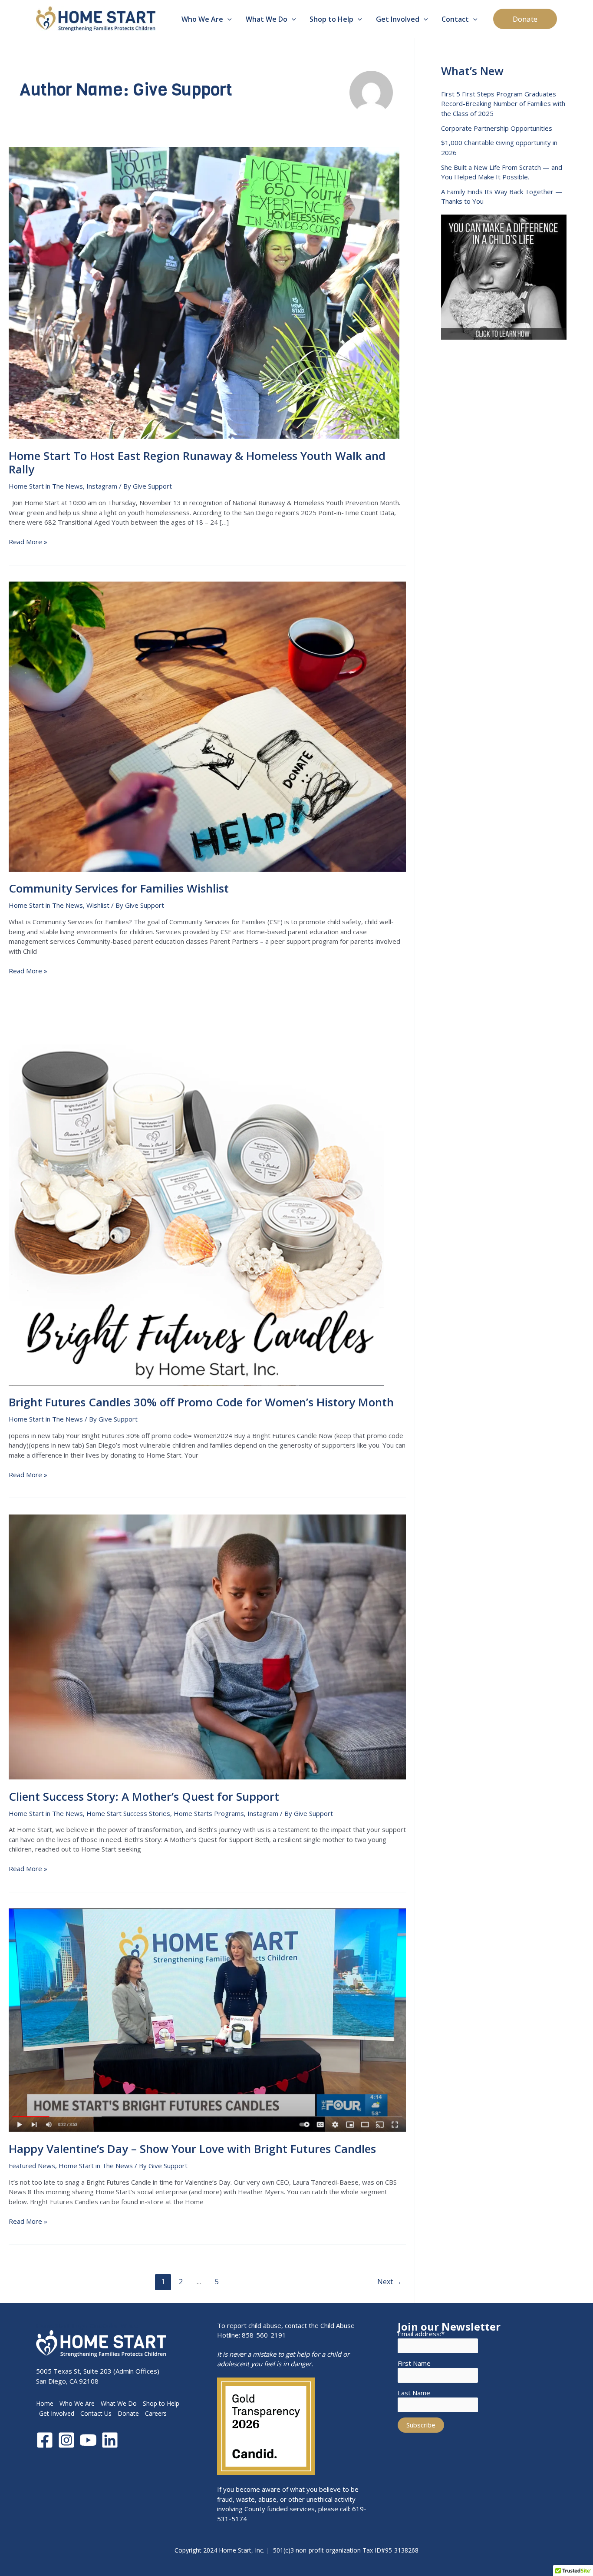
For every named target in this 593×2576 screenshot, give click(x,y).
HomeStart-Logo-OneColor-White (87, 2325)
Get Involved (57, 2413)
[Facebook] (45, 2440)
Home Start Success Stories (128, 1813)
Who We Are (77, 2403)
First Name (414, 2363)
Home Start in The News (46, 486)
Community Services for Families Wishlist (119, 888)
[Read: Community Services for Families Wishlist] (207, 726)
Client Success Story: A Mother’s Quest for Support (144, 1796)
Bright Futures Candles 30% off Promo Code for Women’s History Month (201, 1402)
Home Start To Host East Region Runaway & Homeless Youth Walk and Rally (197, 463)
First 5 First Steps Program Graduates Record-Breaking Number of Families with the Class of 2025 (503, 104)
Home (45, 2403)
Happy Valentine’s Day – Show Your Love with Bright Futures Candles (192, 2149)
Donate (128, 2413)
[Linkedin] (110, 2440)
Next (389, 2282)
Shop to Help (161, 2403)
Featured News (32, 2166)
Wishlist (98, 905)
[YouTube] (88, 2440)
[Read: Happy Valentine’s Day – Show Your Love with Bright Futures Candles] (207, 2019)
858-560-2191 (264, 2335)
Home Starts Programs (209, 1813)
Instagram (102, 486)
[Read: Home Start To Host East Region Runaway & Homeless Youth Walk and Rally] (204, 292)
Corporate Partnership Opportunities (497, 128)
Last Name (414, 2393)
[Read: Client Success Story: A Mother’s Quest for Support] (207, 1646)
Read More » (28, 542)
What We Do (119, 2403)
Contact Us (96, 2413)
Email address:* (421, 2334)
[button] (227, 19)
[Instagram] (66, 2440)
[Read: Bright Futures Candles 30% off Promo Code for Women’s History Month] (196, 1197)
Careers (156, 2413)
